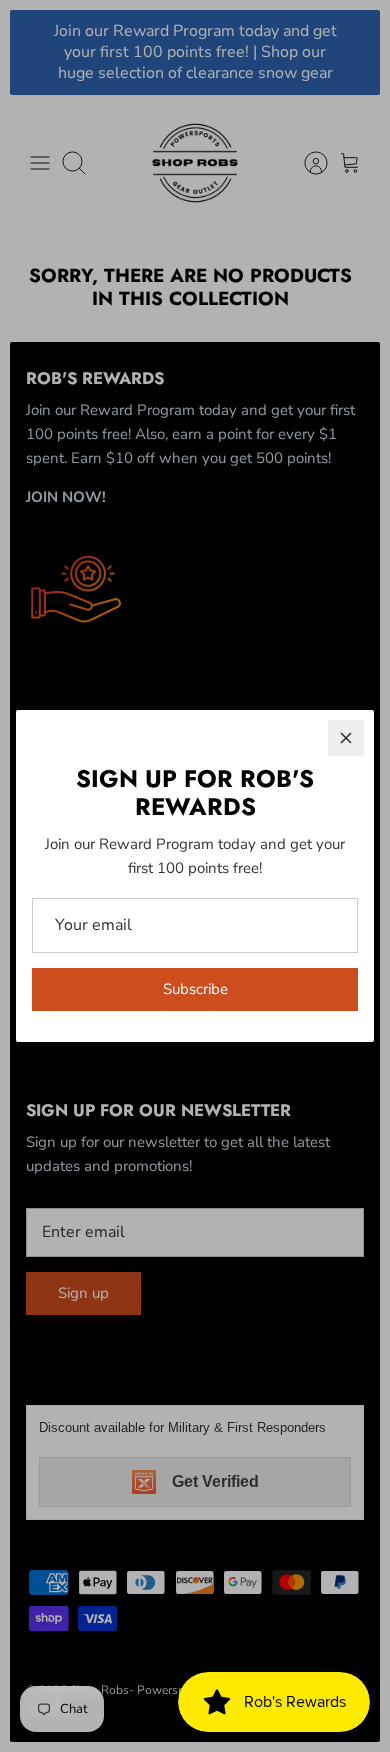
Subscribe (195, 989)
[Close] (346, 738)
